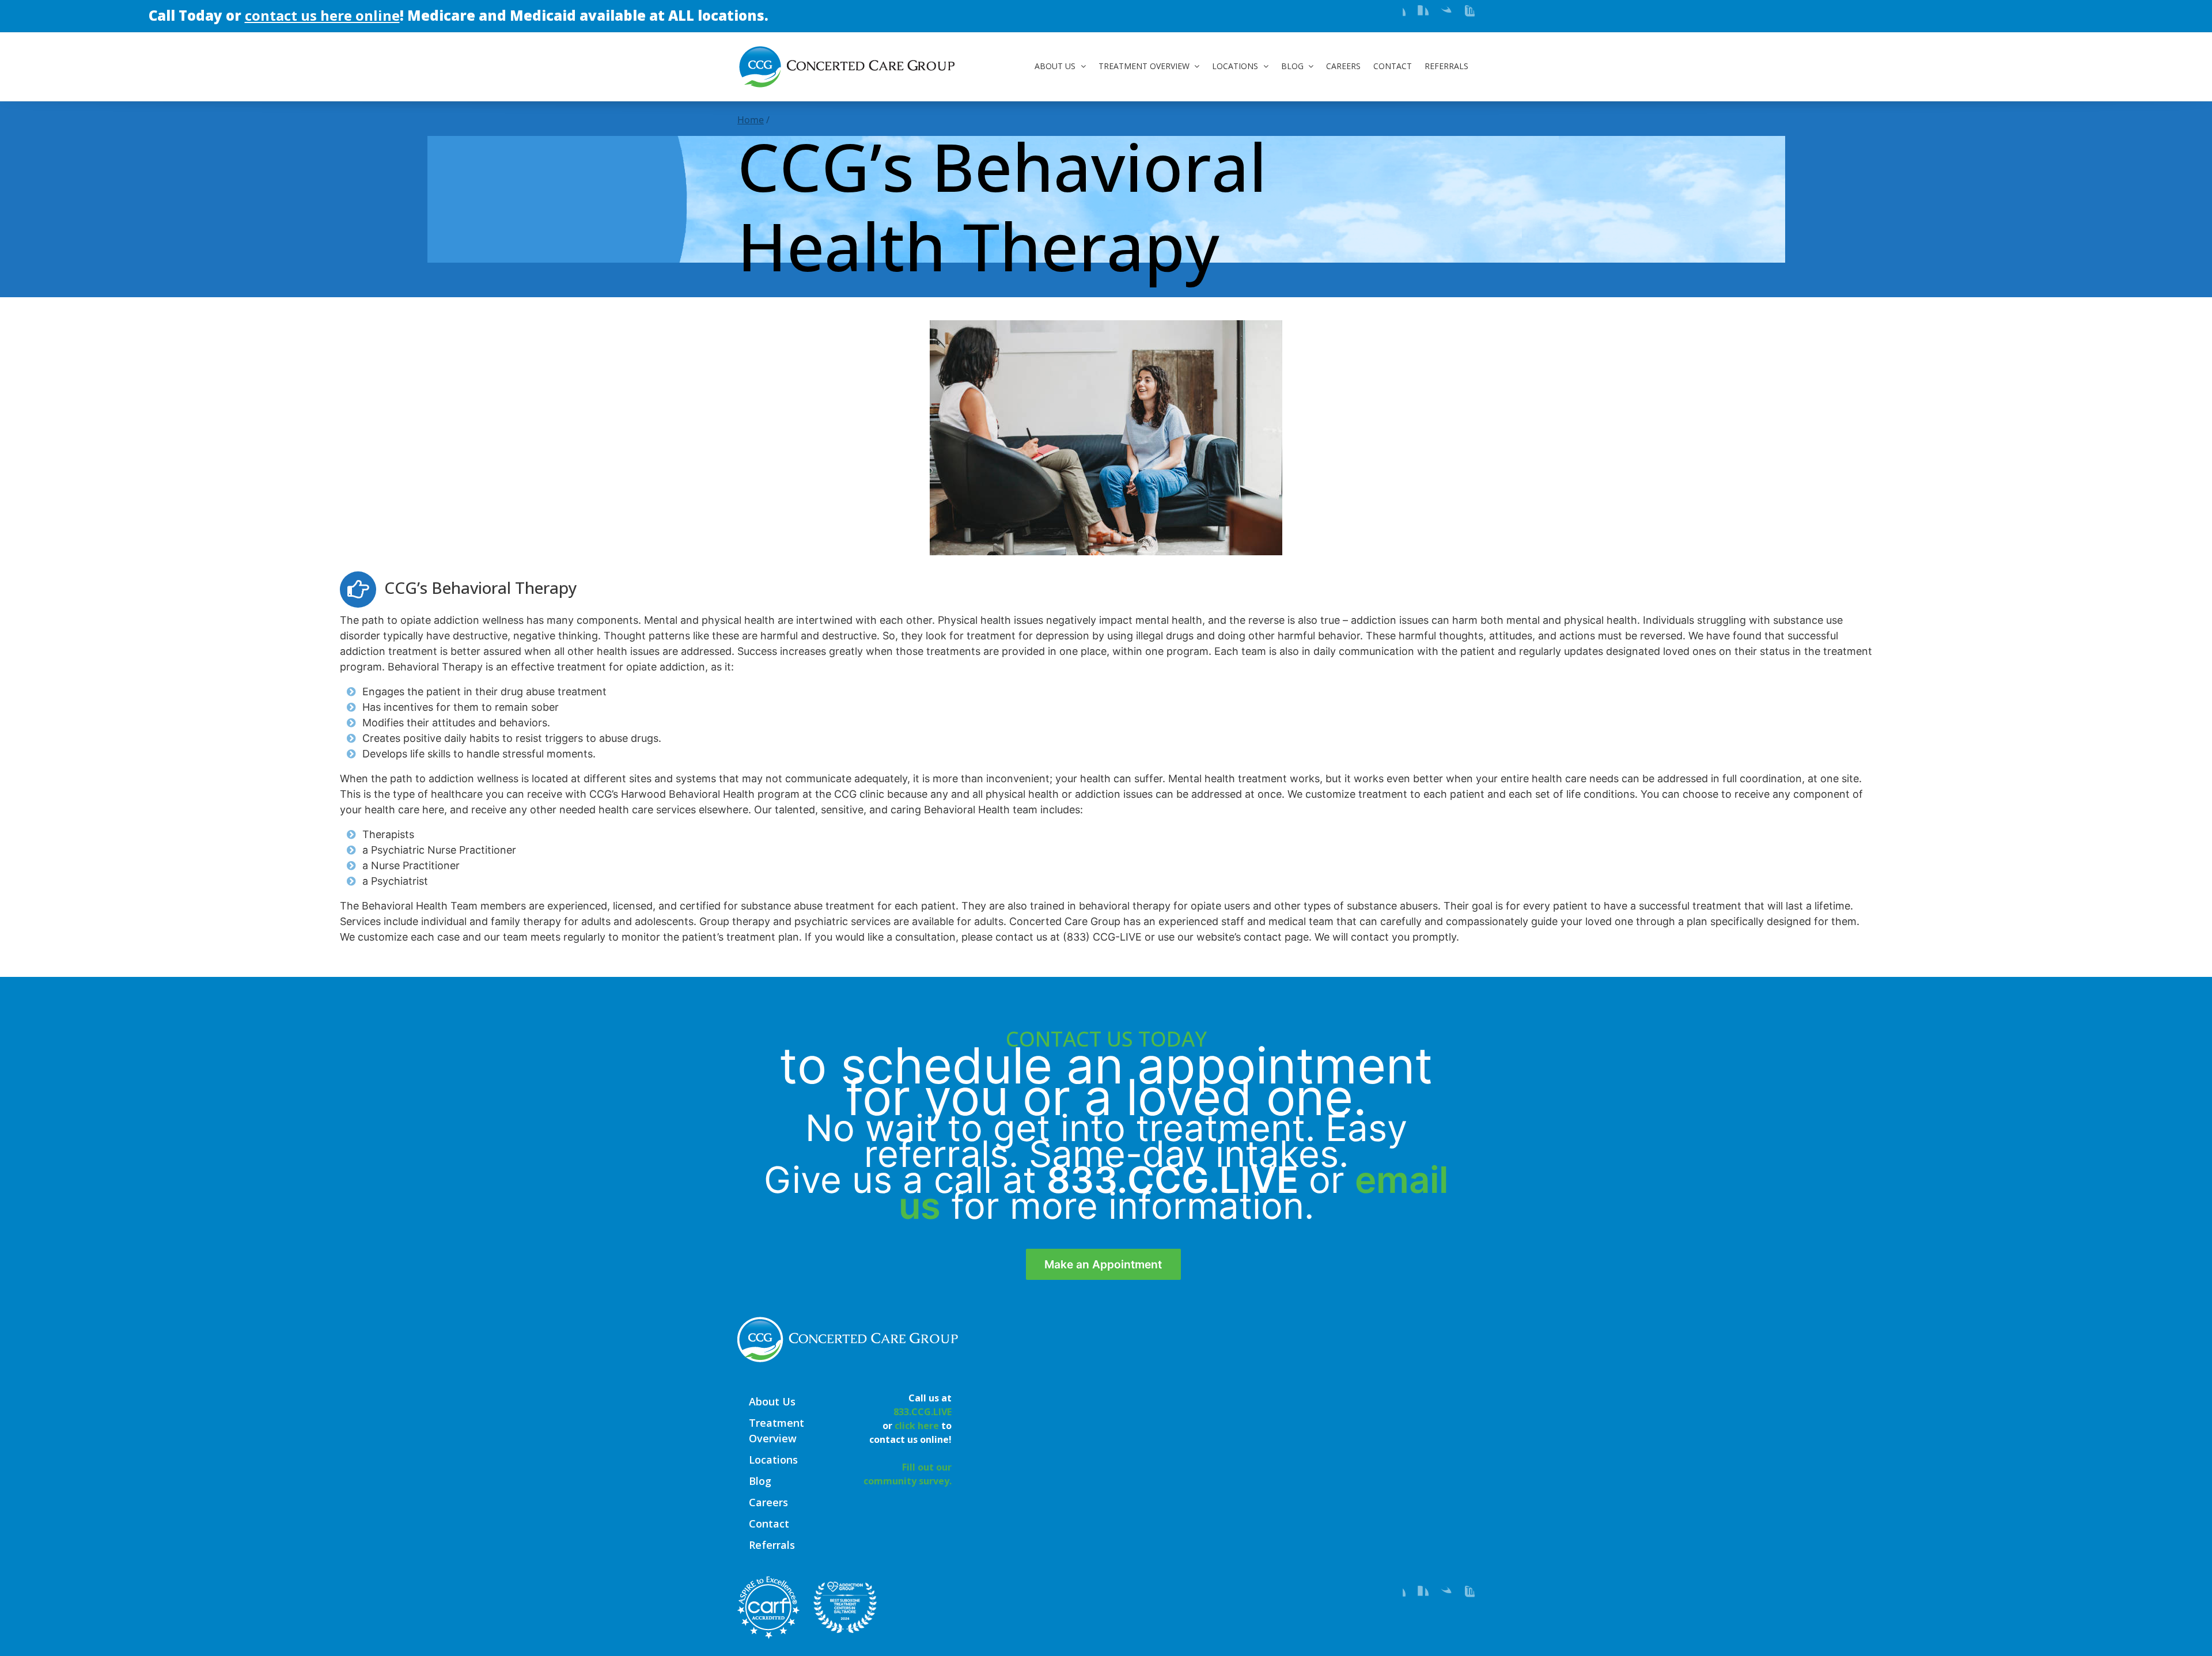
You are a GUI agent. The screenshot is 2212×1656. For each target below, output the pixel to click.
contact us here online (208, 15)
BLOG (1292, 66)
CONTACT (1393, 66)
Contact (769, 1524)
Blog (760, 1481)
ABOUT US (1055, 66)
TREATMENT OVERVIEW (1144, 66)
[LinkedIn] (1419, 14)
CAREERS (1343, 66)
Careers (768, 1502)
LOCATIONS (1235, 66)
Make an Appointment (1103, 1264)
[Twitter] (1442, 14)
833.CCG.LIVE (1173, 1180)
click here (917, 1426)
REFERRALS (1446, 66)
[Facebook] (1396, 14)
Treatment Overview (777, 1430)
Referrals (772, 1545)
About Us (772, 1401)
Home (751, 120)
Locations (773, 1460)
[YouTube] (1465, 14)
